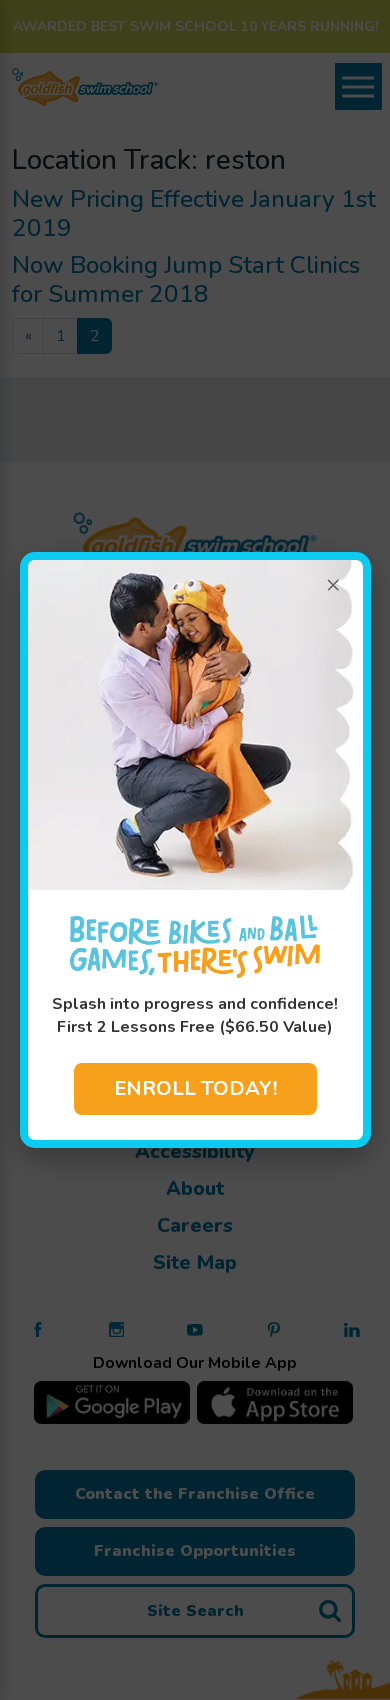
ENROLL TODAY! (195, 1088)
